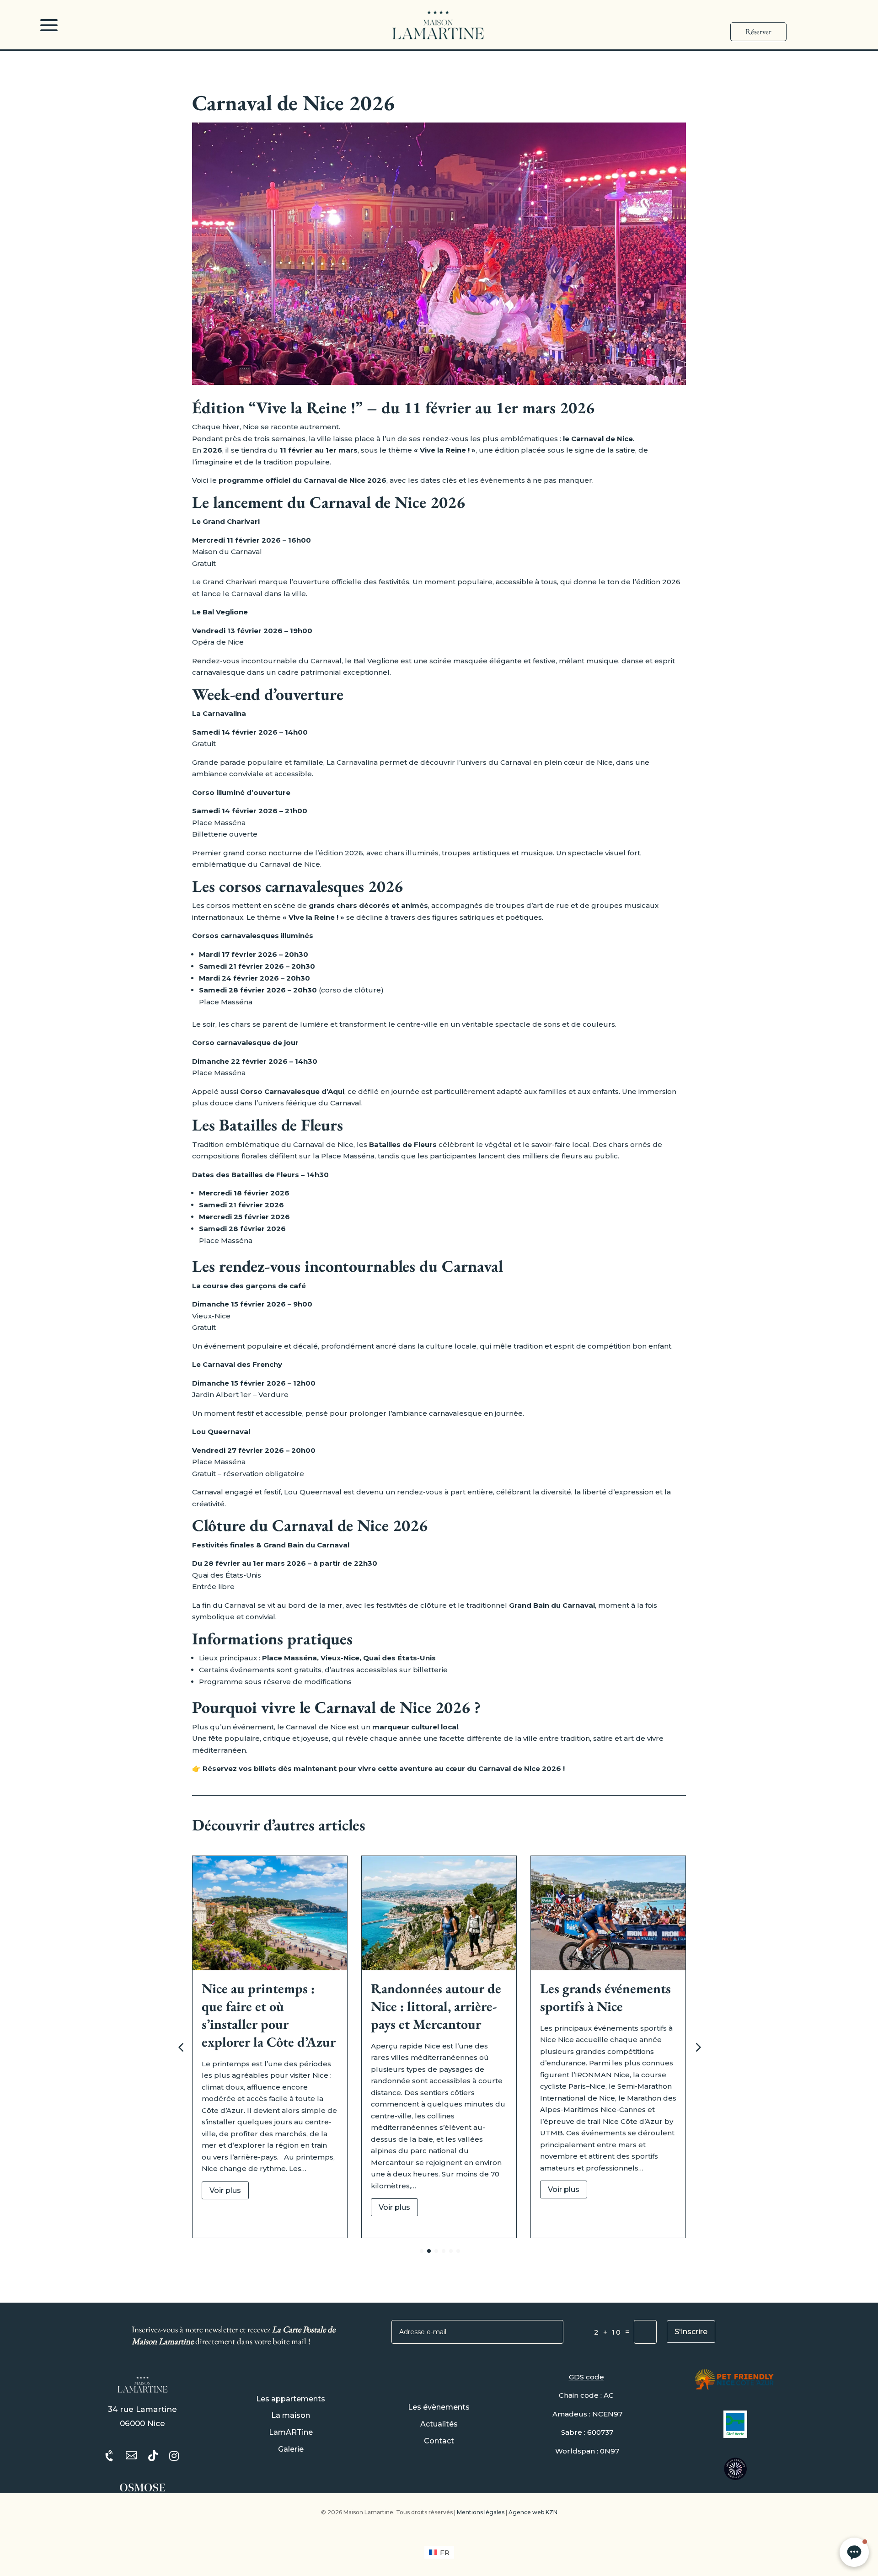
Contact (439, 2441)
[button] (854, 2552)
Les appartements (291, 2399)
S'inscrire (691, 2332)
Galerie (291, 2449)
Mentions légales (480, 2512)
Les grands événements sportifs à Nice (605, 1997)
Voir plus (225, 2190)
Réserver (758, 32)
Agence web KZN (532, 2512)
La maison (291, 2415)
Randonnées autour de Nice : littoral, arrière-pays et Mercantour (436, 2006)
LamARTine (291, 2432)
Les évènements (439, 2407)
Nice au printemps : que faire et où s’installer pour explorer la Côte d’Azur (269, 2015)
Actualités (439, 2424)
